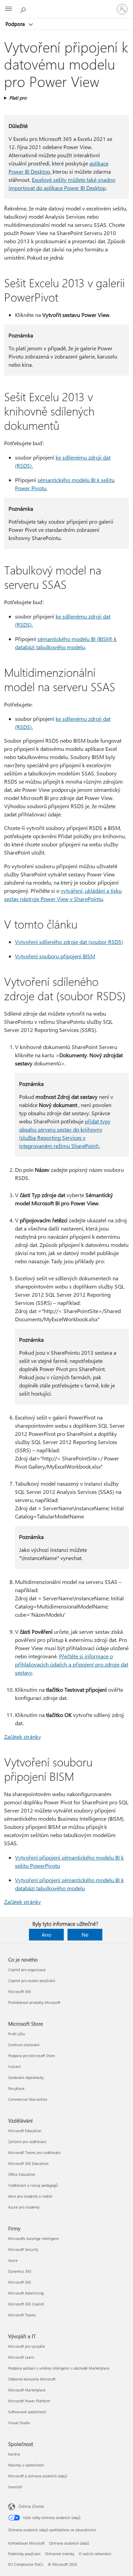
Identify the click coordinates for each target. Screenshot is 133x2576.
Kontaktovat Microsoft (26, 2543)
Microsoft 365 (20, 1991)
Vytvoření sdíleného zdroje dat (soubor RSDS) (69, 942)
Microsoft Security (23, 2249)
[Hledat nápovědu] (24, 9)
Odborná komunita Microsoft (32, 2379)
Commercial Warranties (28, 2099)
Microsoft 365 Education (28, 2163)
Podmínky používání (24, 2554)
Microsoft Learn (21, 2357)
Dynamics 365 (20, 2271)
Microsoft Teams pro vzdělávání (34, 2152)
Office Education (22, 2174)
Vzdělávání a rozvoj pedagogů (33, 2185)
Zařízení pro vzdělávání (27, 2142)
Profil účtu (17, 2034)
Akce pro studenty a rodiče (30, 2196)
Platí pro (18, 98)
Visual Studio (19, 2423)
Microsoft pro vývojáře (27, 2346)
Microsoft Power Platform (29, 2401)
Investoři (15, 2487)
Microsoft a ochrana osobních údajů (38, 2476)
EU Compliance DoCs (26, 2564)
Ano (46, 1934)
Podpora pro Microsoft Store (32, 2056)
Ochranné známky (60, 2554)
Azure (13, 2260)
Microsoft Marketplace (27, 2390)
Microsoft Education (25, 2131)
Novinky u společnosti (26, 2465)
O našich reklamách (95, 2554)
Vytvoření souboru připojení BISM (55, 956)
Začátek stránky (23, 1737)
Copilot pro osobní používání (32, 1981)
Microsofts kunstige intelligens (34, 2238)
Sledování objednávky (26, 2077)
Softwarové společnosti (27, 2412)
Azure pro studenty (24, 2207)
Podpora (16, 24)
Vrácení (14, 2066)
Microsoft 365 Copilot (26, 2304)
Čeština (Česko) (31, 2506)
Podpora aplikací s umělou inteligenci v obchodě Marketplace (59, 2368)
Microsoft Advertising (26, 2293)
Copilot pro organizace (27, 1970)
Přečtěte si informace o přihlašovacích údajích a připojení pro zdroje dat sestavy (72, 1664)
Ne (85, 1934)
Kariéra (14, 2454)
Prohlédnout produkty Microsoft (34, 2002)
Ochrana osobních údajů (69, 2543)
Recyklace (16, 2088)
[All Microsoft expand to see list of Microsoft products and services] (9, 9)
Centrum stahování (24, 2045)
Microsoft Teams (22, 2315)
